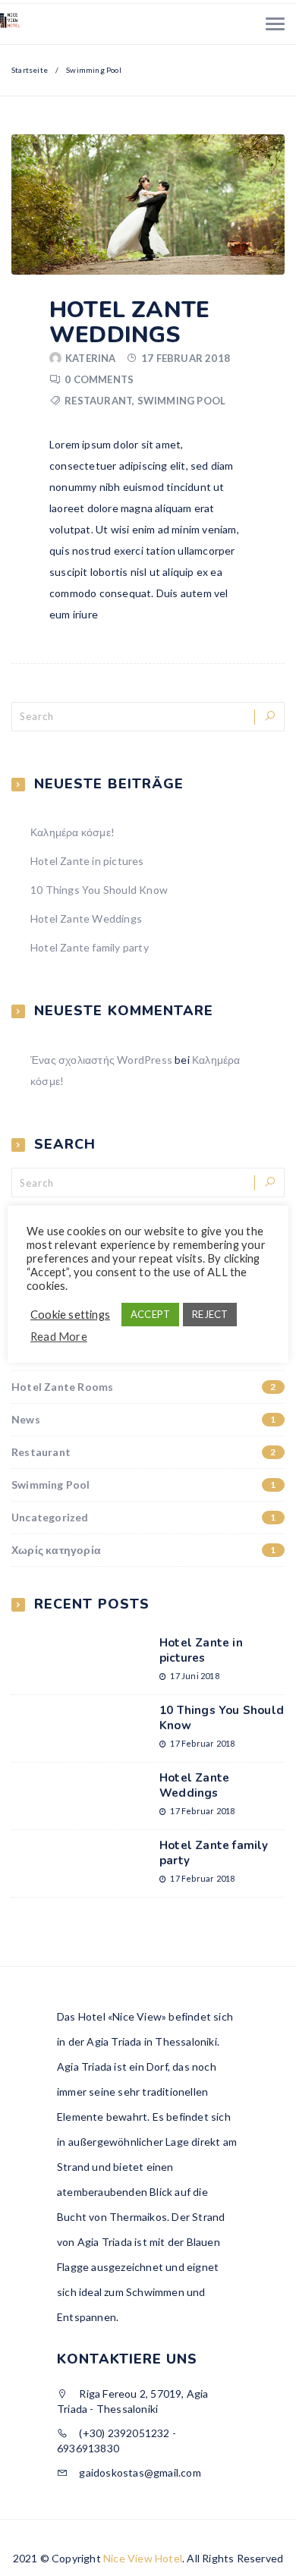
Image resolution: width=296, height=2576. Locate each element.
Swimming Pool (182, 401)
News (144, 1419)
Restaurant (98, 401)
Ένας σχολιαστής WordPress (101, 1060)
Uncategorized (144, 1517)
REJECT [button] (210, 1314)
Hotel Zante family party (90, 947)
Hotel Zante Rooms (144, 1387)
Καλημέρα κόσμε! (72, 832)
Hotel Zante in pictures (87, 861)
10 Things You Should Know (99, 890)
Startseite (30, 70)
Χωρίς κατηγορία (144, 1550)
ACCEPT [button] (150, 1314)
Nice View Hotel (143, 2558)
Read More (59, 1337)
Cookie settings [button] (70, 1315)
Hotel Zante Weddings (129, 322)
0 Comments (99, 379)
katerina (91, 358)
